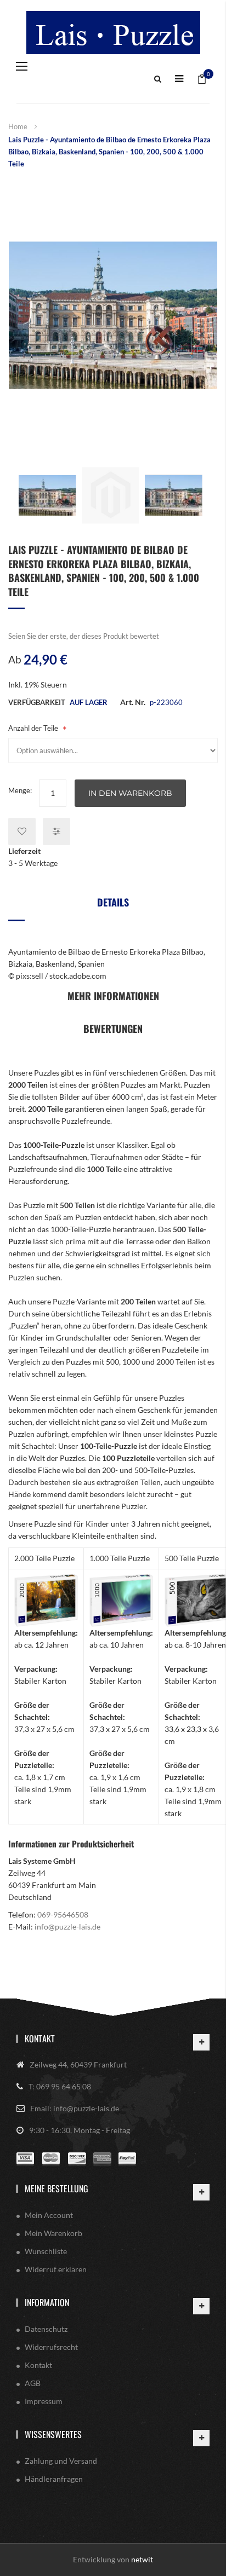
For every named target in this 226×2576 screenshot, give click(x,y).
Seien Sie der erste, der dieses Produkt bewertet (84, 636)
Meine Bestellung (56, 2188)
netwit (142, 2559)
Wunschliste (46, 2251)
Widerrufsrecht (51, 2347)
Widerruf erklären (56, 2269)
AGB (33, 2383)
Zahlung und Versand (61, 2461)
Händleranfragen (54, 2479)
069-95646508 (63, 1914)
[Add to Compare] (56, 831)
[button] (47, 495)
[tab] (113, 906)
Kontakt (40, 2038)
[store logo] (113, 33)
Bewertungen (113, 1029)
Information (47, 2302)
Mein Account (49, 2215)
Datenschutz (46, 2329)
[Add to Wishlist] (22, 831)
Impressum (44, 2401)
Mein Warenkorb (53, 2233)
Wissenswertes (53, 2434)
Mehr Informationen (113, 996)
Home (18, 126)
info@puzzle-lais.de (67, 1927)
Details (113, 902)
